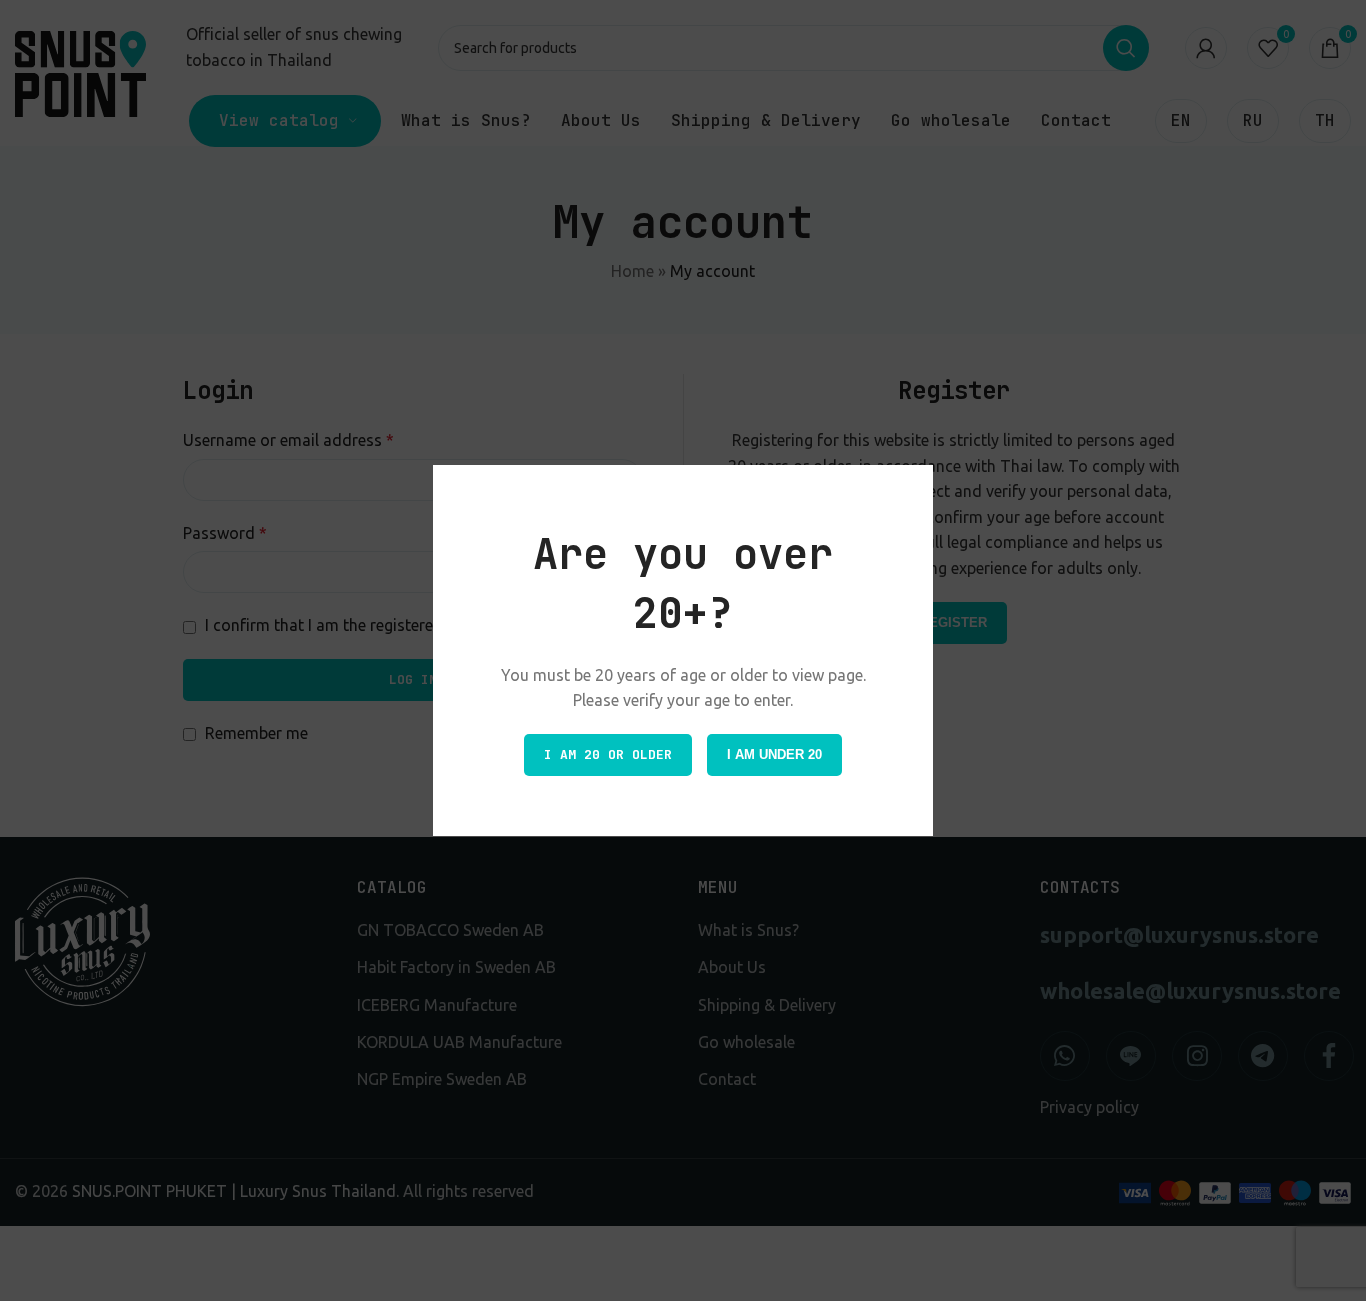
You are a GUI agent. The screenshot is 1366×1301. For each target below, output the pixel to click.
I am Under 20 (774, 754)
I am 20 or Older (608, 754)
